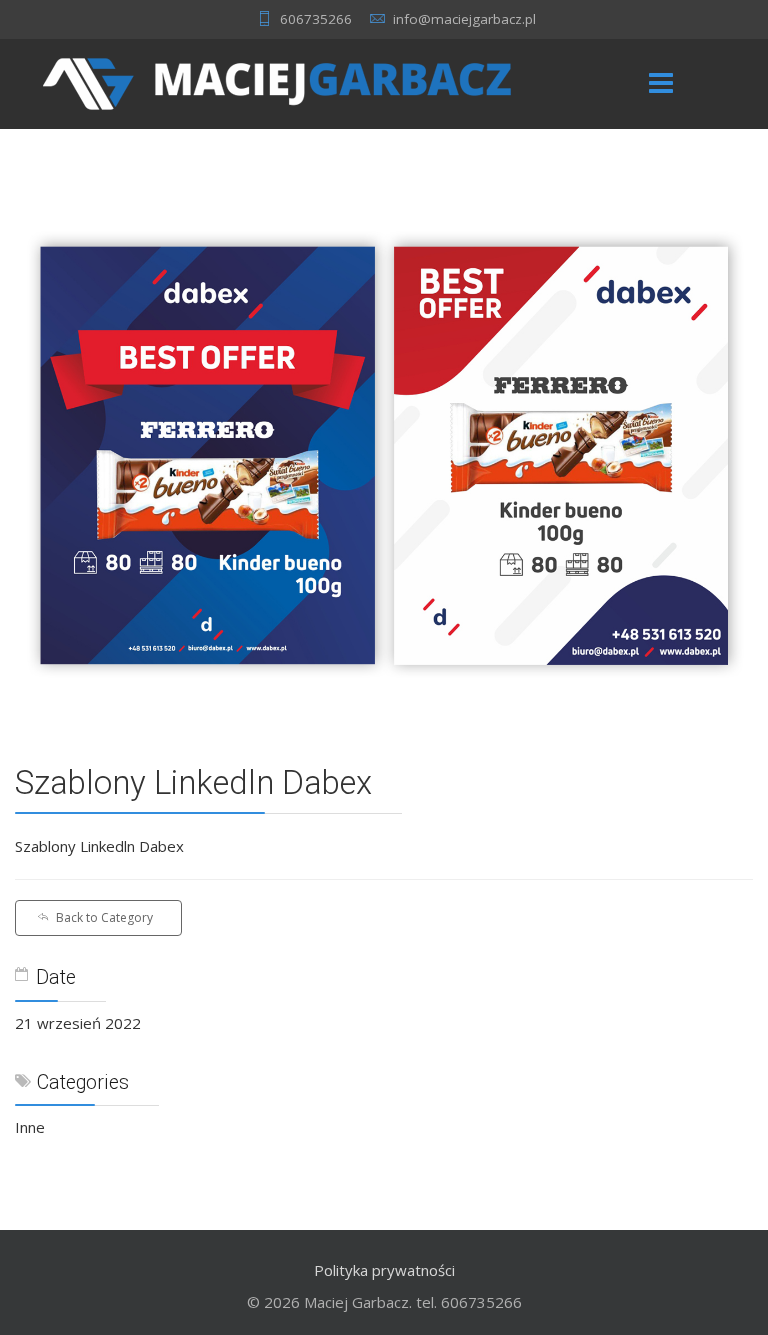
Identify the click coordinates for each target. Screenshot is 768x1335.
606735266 (316, 19)
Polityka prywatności (384, 1270)
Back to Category (104, 917)
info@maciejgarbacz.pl (464, 19)
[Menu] (661, 84)
